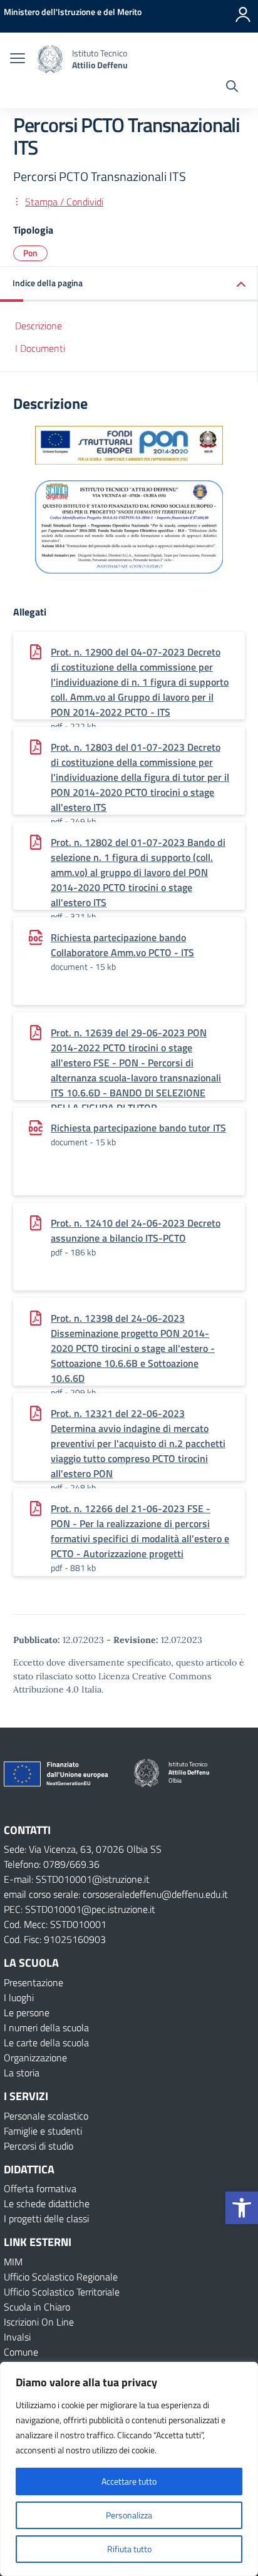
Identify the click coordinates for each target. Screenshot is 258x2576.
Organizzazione (35, 2058)
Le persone (27, 2012)
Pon (30, 253)
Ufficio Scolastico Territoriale (62, 2292)
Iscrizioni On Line (39, 2322)
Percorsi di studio (39, 2146)
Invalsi (17, 2337)
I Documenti (40, 348)
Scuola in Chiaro (37, 2307)
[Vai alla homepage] (50, 59)
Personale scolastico (46, 2116)
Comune (21, 2352)
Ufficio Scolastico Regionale (61, 2277)
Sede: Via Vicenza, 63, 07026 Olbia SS (83, 1849)
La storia (22, 2073)
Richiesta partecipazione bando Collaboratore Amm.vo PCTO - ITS (122, 945)
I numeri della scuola (46, 2027)
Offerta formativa (40, 2188)
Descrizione (39, 326)
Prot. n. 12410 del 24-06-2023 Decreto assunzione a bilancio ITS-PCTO (136, 1230)
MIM (13, 2262)
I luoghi (19, 1997)
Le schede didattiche (47, 2203)
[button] (242, 2208)
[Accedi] (243, 14)
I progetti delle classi (46, 2218)
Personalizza (129, 2515)
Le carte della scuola (46, 2043)
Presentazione (34, 1982)
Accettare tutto (129, 2481)
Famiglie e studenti (43, 2131)
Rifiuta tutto (129, 2549)
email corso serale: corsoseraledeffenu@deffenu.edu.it (116, 1894)
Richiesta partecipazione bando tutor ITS (138, 1128)
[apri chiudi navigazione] (18, 59)
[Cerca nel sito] (232, 88)
